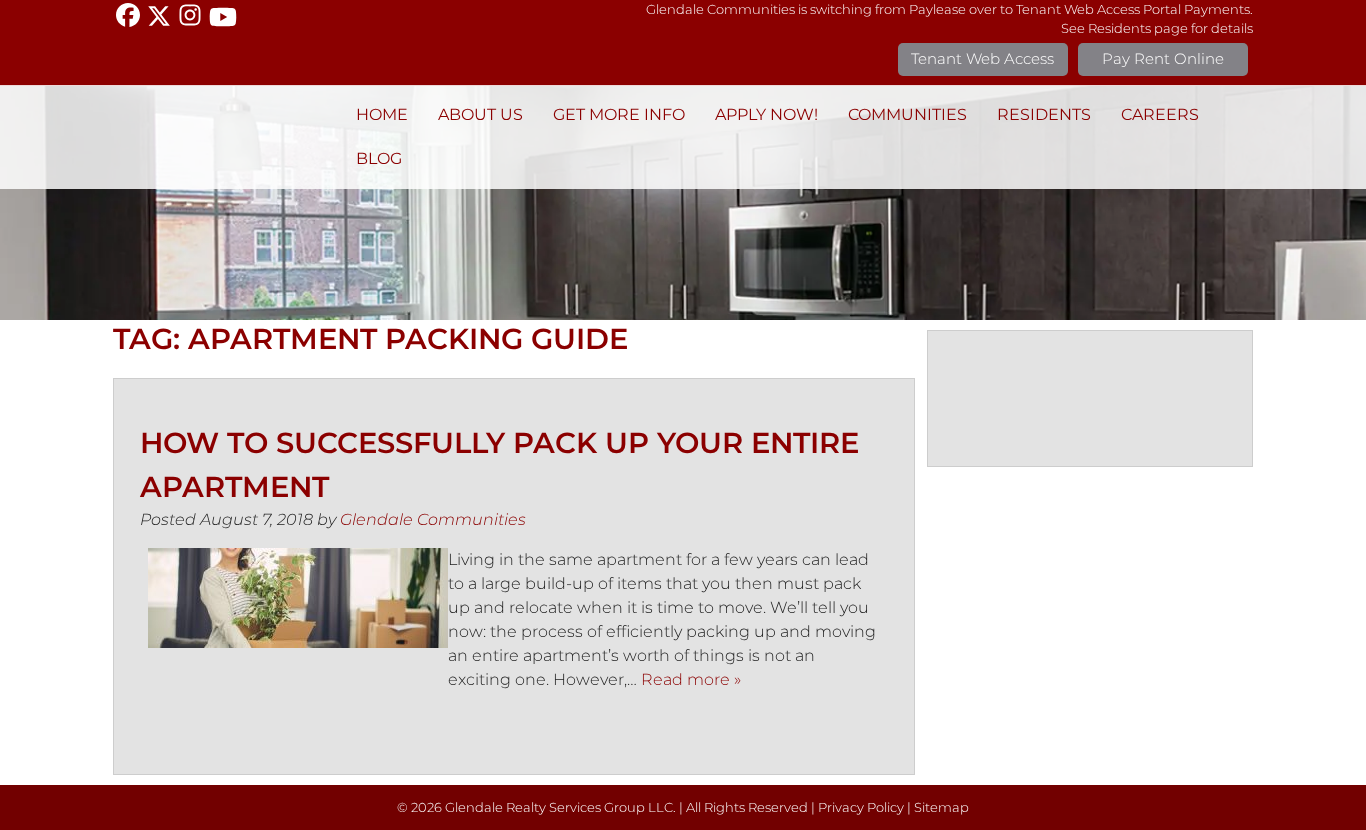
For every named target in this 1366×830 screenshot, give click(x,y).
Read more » (691, 679)
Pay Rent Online (1163, 58)
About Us (480, 114)
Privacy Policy (861, 807)
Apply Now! (766, 114)
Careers (1160, 114)
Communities (907, 114)
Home (382, 114)
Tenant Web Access (982, 58)
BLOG (379, 158)
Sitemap (941, 807)
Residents (1044, 114)
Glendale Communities (433, 519)
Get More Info (619, 114)
